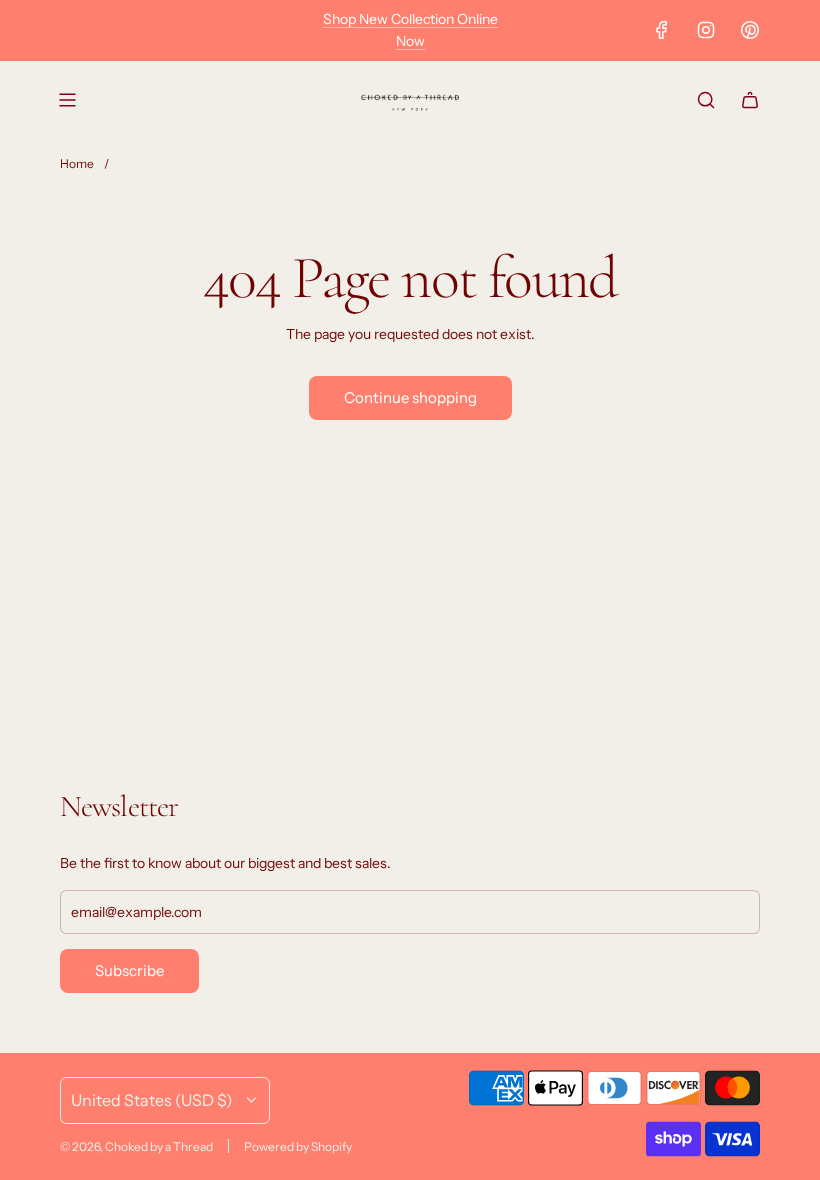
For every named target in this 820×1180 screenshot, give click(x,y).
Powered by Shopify (298, 1146)
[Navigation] (67, 100)
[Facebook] (662, 30)
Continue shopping (410, 397)
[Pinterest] (750, 30)
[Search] (706, 100)
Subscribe (129, 970)
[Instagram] (706, 30)
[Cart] (750, 100)
